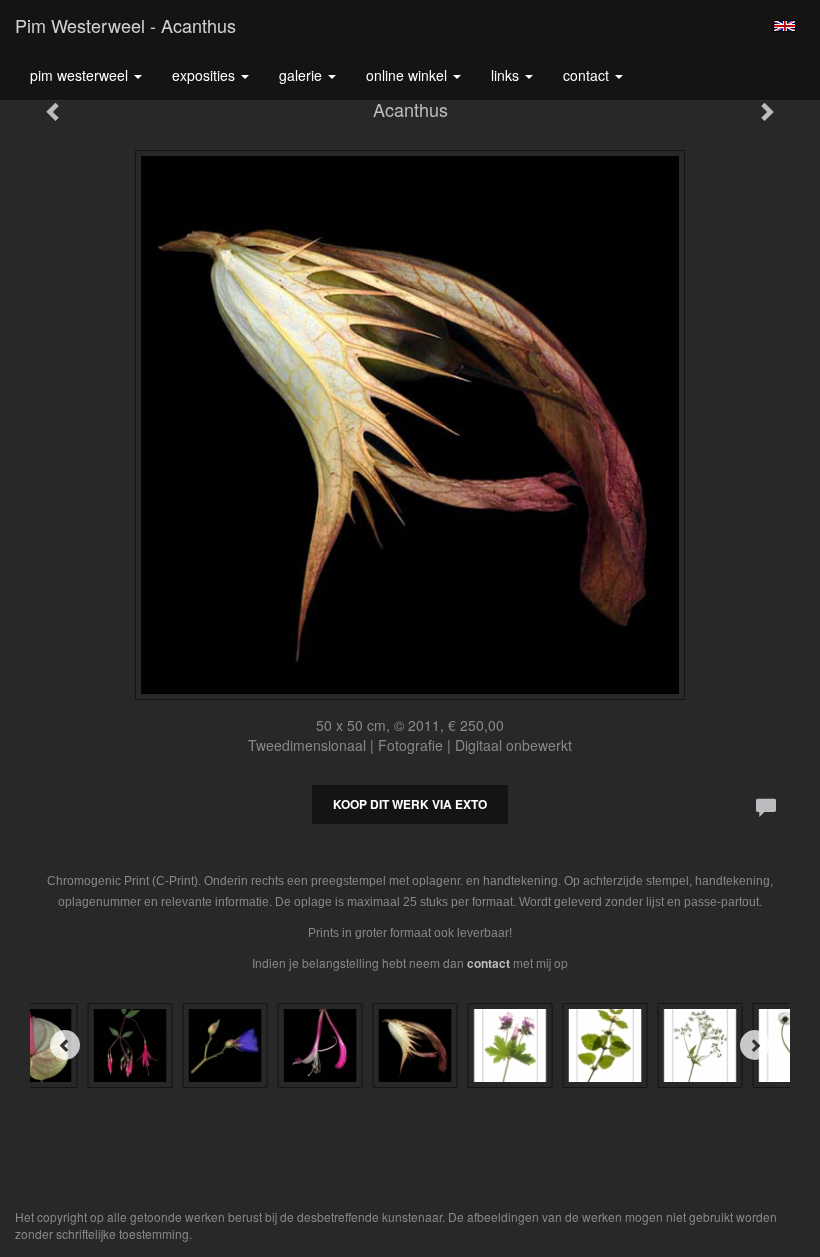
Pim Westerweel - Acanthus (125, 25)
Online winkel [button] (408, 75)
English (784, 26)
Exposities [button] (205, 75)
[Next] (755, 1045)
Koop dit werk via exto (410, 804)
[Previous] (65, 1045)
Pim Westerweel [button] (81, 75)
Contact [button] (588, 75)
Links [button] (507, 75)
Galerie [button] (302, 75)
